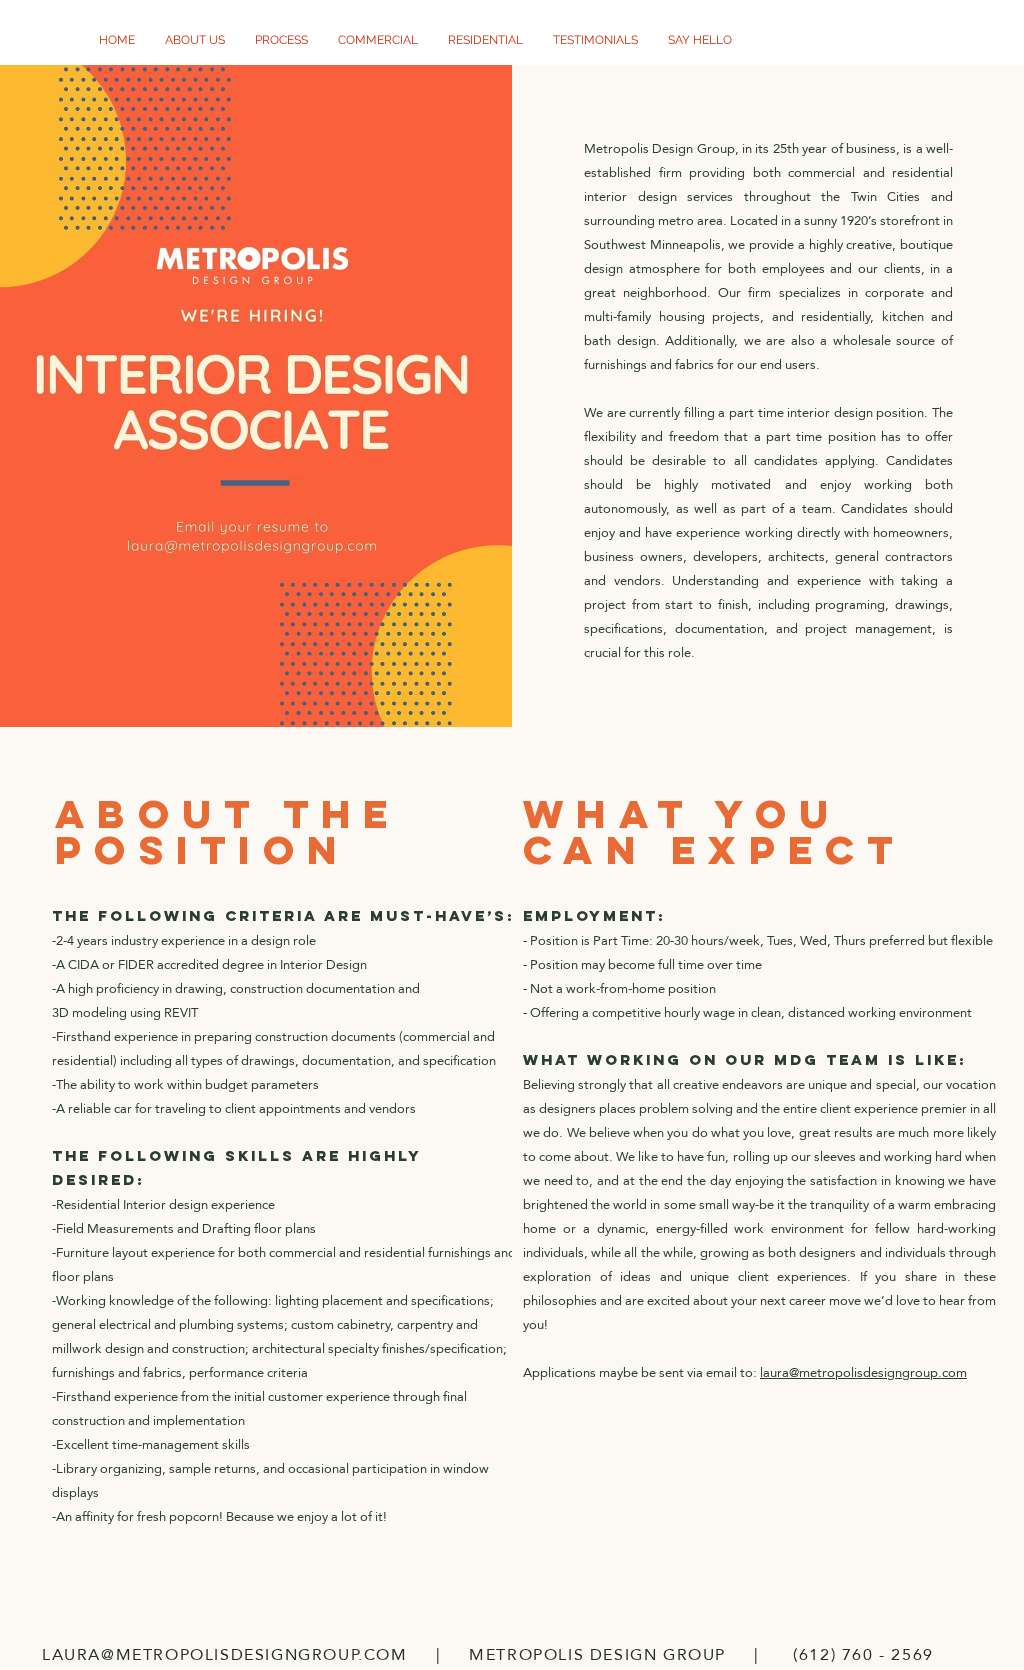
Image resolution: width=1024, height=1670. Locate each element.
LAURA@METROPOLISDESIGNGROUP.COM (225, 1654)
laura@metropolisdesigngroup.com (863, 1372)
